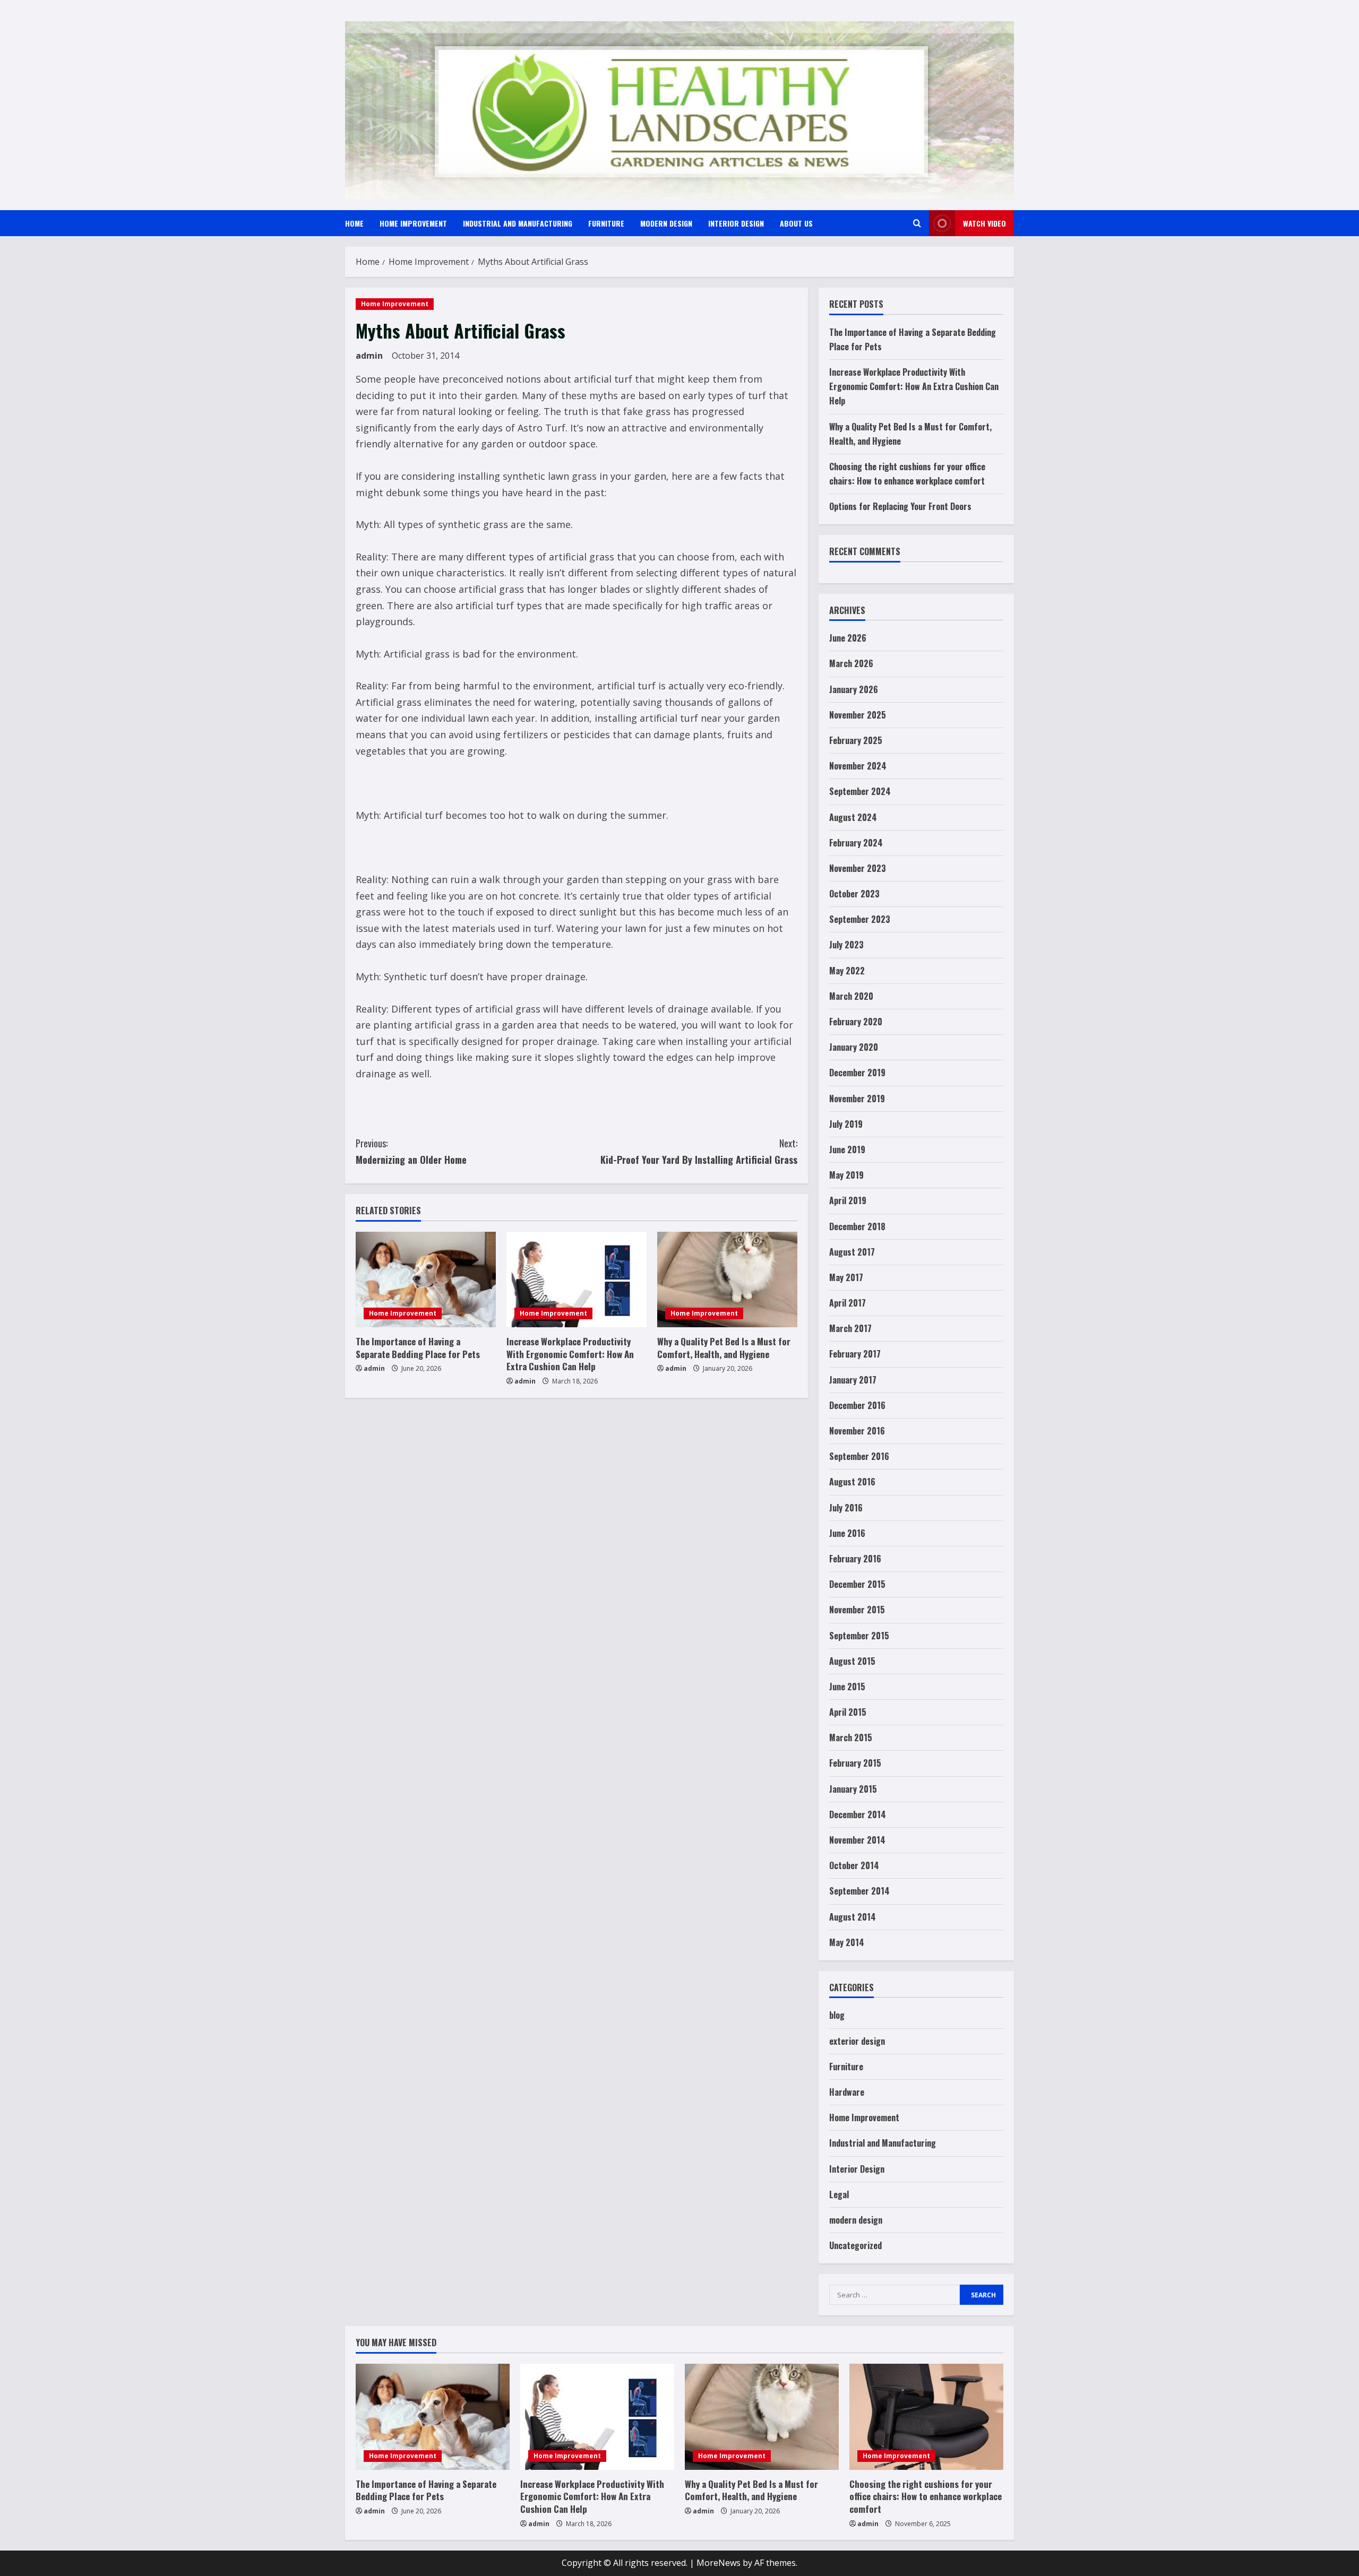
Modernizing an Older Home (411, 1151)
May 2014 (847, 1942)
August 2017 (852, 1252)
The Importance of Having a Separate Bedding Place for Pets (418, 1348)
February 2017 (855, 1354)
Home (354, 223)
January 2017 (853, 1380)
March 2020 (851, 996)
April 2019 (848, 1200)
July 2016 (846, 1508)
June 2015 (847, 1687)
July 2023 (846, 945)
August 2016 (852, 1482)
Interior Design (736, 223)
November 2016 (857, 1431)
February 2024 (856, 843)
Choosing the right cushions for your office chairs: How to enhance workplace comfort (926, 2497)
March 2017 (850, 1328)
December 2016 (857, 1405)
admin (369, 356)
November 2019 (857, 1099)
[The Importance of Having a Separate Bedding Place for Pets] (426, 1280)
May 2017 (846, 1277)
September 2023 (860, 919)
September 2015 (859, 1636)
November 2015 (857, 1610)
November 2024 (858, 766)
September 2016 (859, 1456)
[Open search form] (917, 223)
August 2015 (852, 1661)
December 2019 (857, 1073)
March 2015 (851, 1737)
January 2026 (854, 689)
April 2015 (848, 1712)
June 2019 (847, 1149)
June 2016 (847, 1533)
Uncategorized (855, 2245)
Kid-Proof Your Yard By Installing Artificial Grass (699, 1151)
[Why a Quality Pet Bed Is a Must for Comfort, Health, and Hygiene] (727, 1280)
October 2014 (854, 1865)
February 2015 (855, 1763)
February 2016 (855, 1559)
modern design (666, 223)
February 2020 (856, 1022)
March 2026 (851, 663)
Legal (839, 2194)
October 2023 (854, 894)
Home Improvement (413, 223)
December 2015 (857, 1584)
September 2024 (860, 791)
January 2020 (854, 1047)
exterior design (857, 2041)
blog (837, 2015)
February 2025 (856, 740)
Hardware (847, 2092)
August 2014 (853, 1917)
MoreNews (719, 2563)
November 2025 (858, 715)
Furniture (606, 223)
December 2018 (857, 1226)
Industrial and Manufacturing (518, 223)
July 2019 (846, 1124)
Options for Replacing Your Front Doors (900, 506)
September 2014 (859, 1891)
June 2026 (848, 638)
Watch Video (984, 223)
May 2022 (847, 971)
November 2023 (858, 868)
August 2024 (853, 817)
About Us (796, 223)
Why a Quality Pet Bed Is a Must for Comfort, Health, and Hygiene (724, 1348)
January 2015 (853, 1789)
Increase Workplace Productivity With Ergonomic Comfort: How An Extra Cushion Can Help (570, 1354)
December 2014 (858, 1814)
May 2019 (846, 1175)
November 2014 (857, 1840)
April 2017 (848, 1303)
